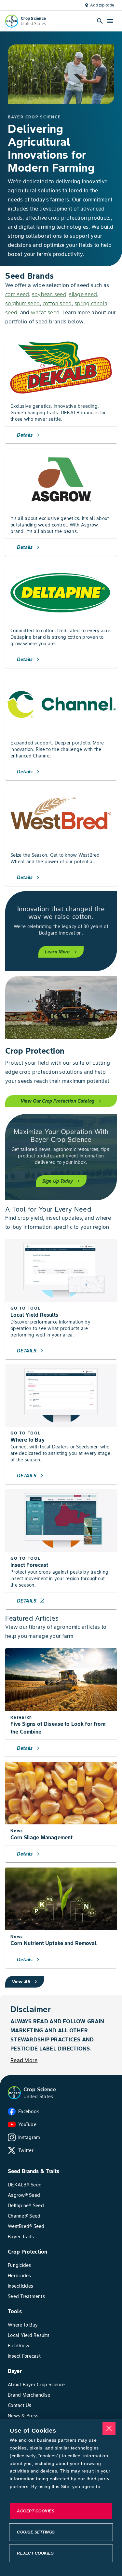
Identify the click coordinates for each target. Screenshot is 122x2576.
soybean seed (49, 294)
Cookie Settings (36, 2532)
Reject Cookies (35, 2553)
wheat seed (45, 312)
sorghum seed (22, 303)
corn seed (17, 294)
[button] (14, 2093)
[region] (61, 2497)
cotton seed (57, 303)
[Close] (109, 2428)
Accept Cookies (36, 2511)
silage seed (83, 294)
